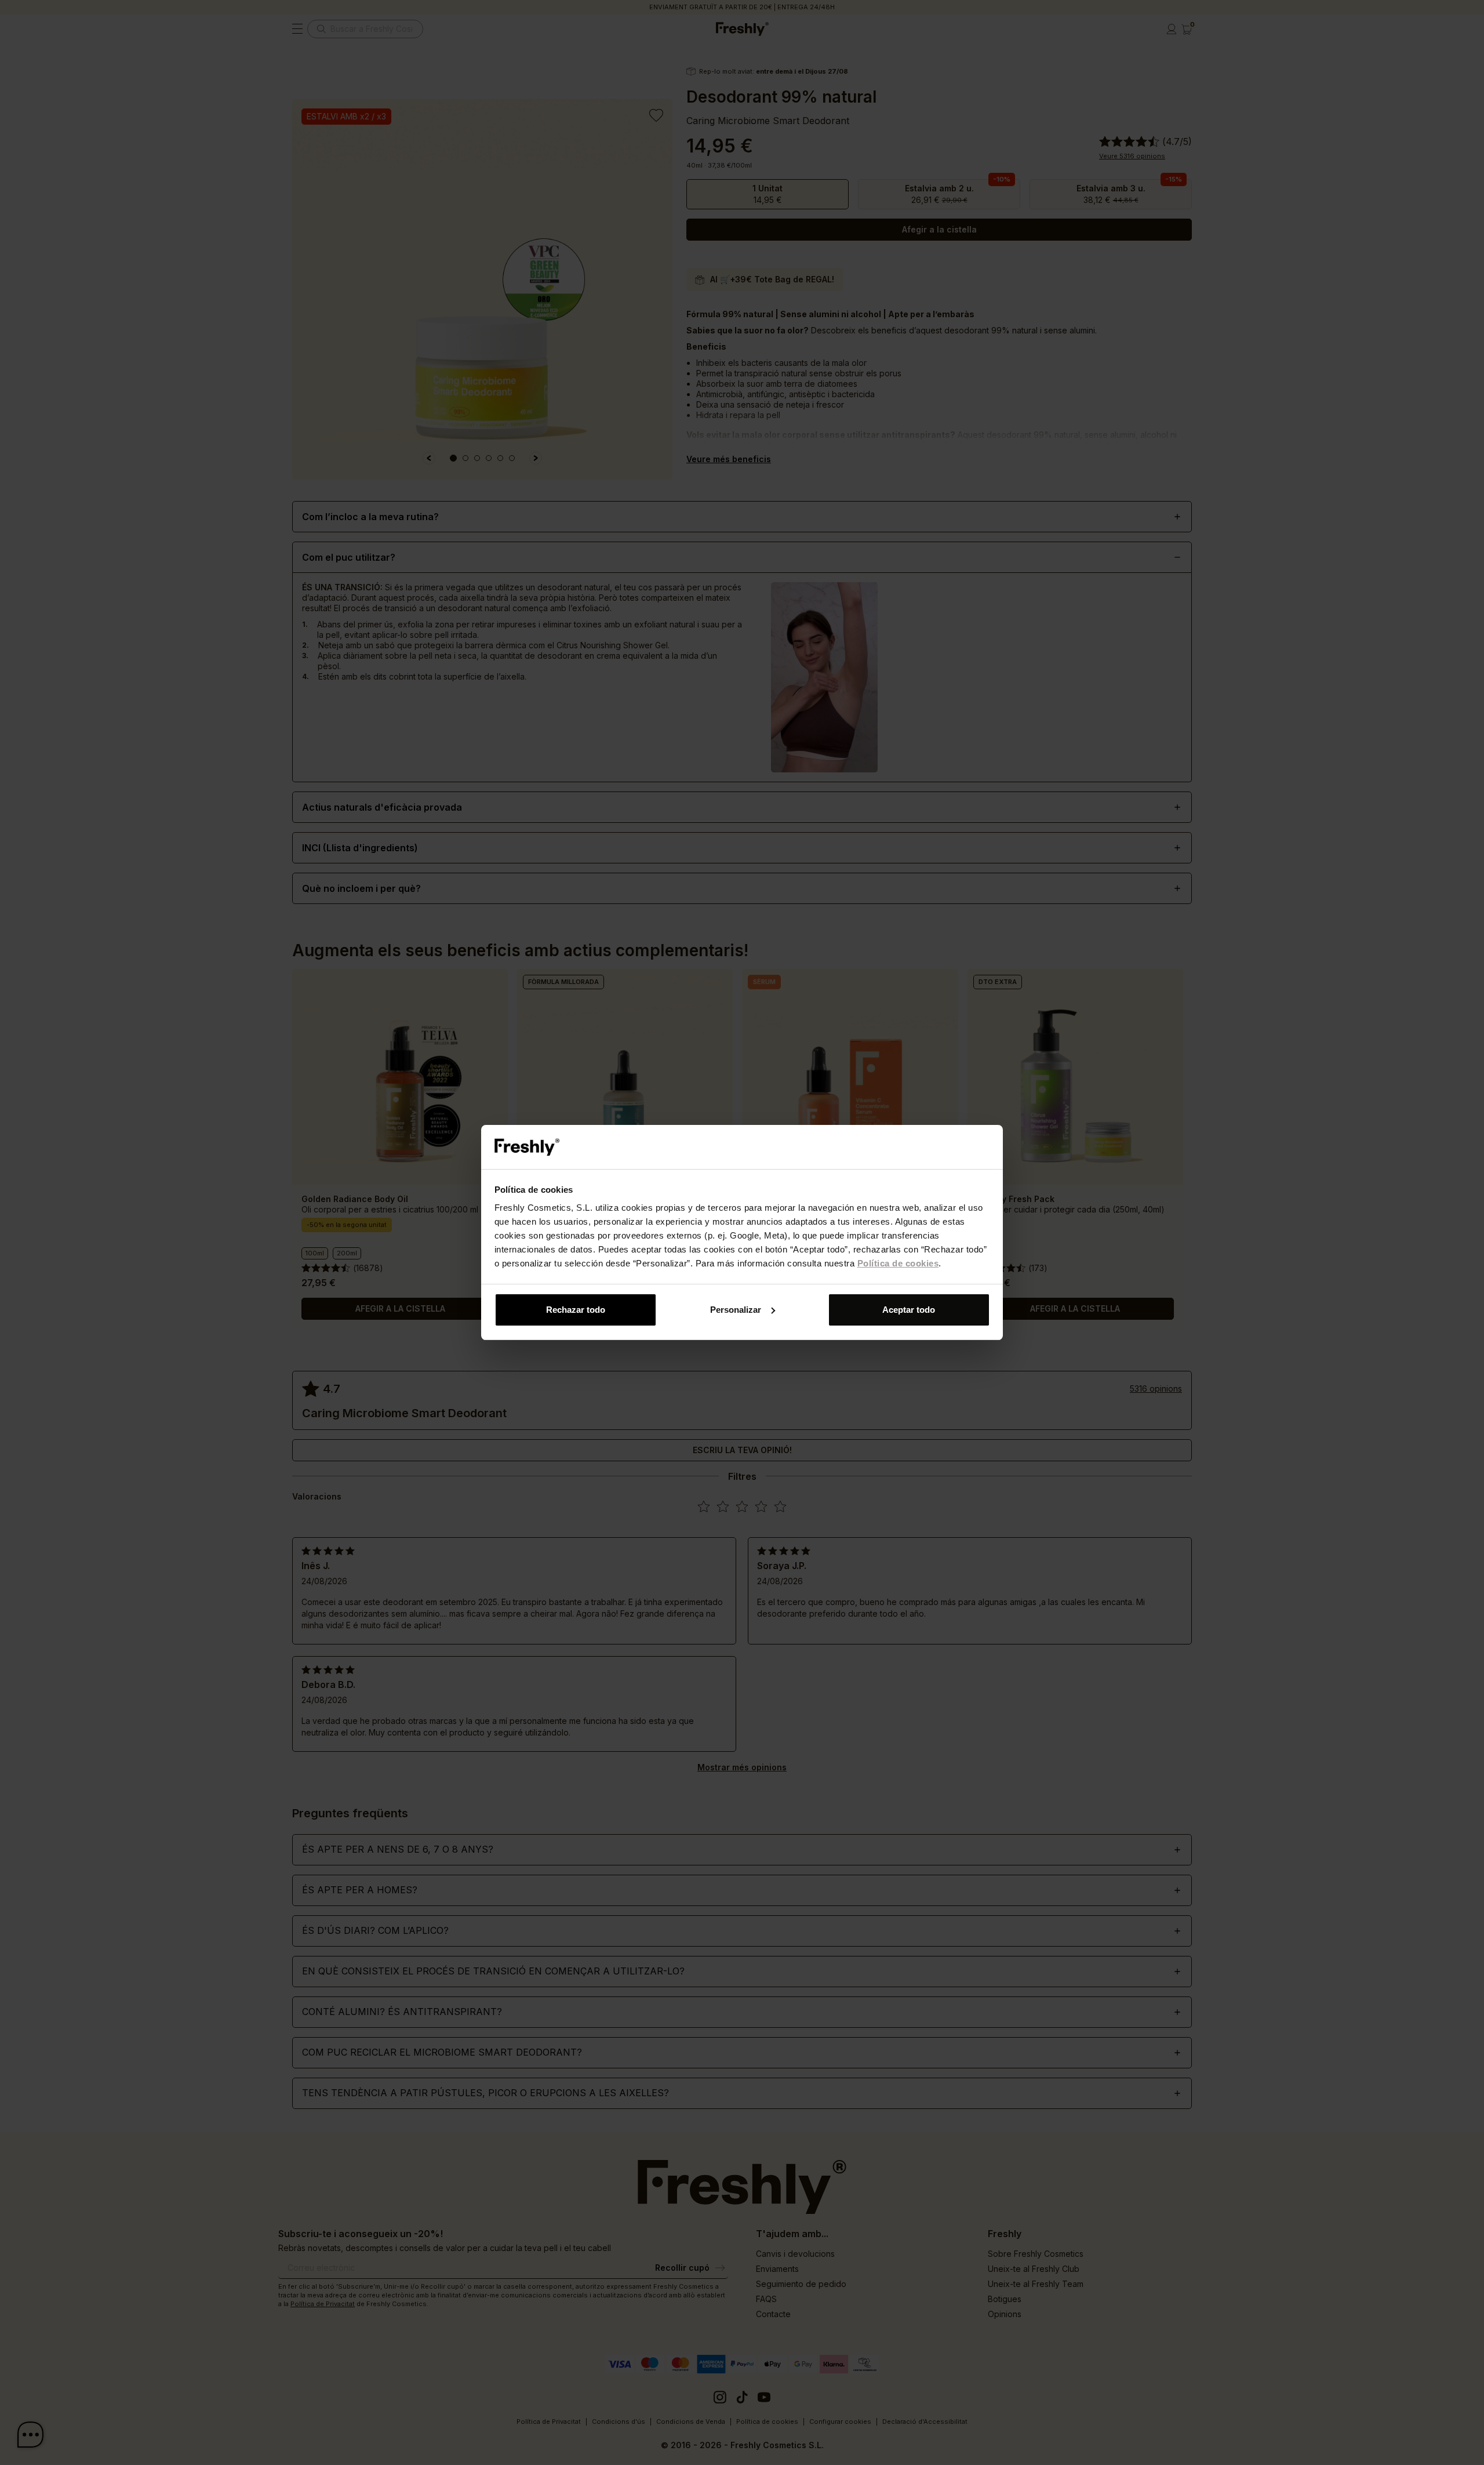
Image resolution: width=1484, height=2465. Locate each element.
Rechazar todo (576, 1310)
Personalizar (736, 1310)
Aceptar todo (909, 1310)
